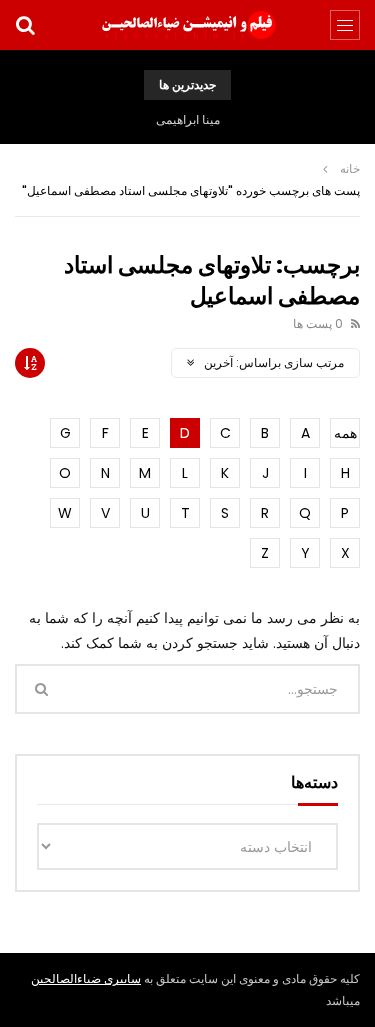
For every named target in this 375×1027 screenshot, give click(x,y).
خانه (350, 168)
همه (345, 433)
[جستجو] (25, 25)
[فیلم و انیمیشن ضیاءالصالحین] (188, 25)
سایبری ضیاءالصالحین (86, 978)
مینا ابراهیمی (188, 119)
